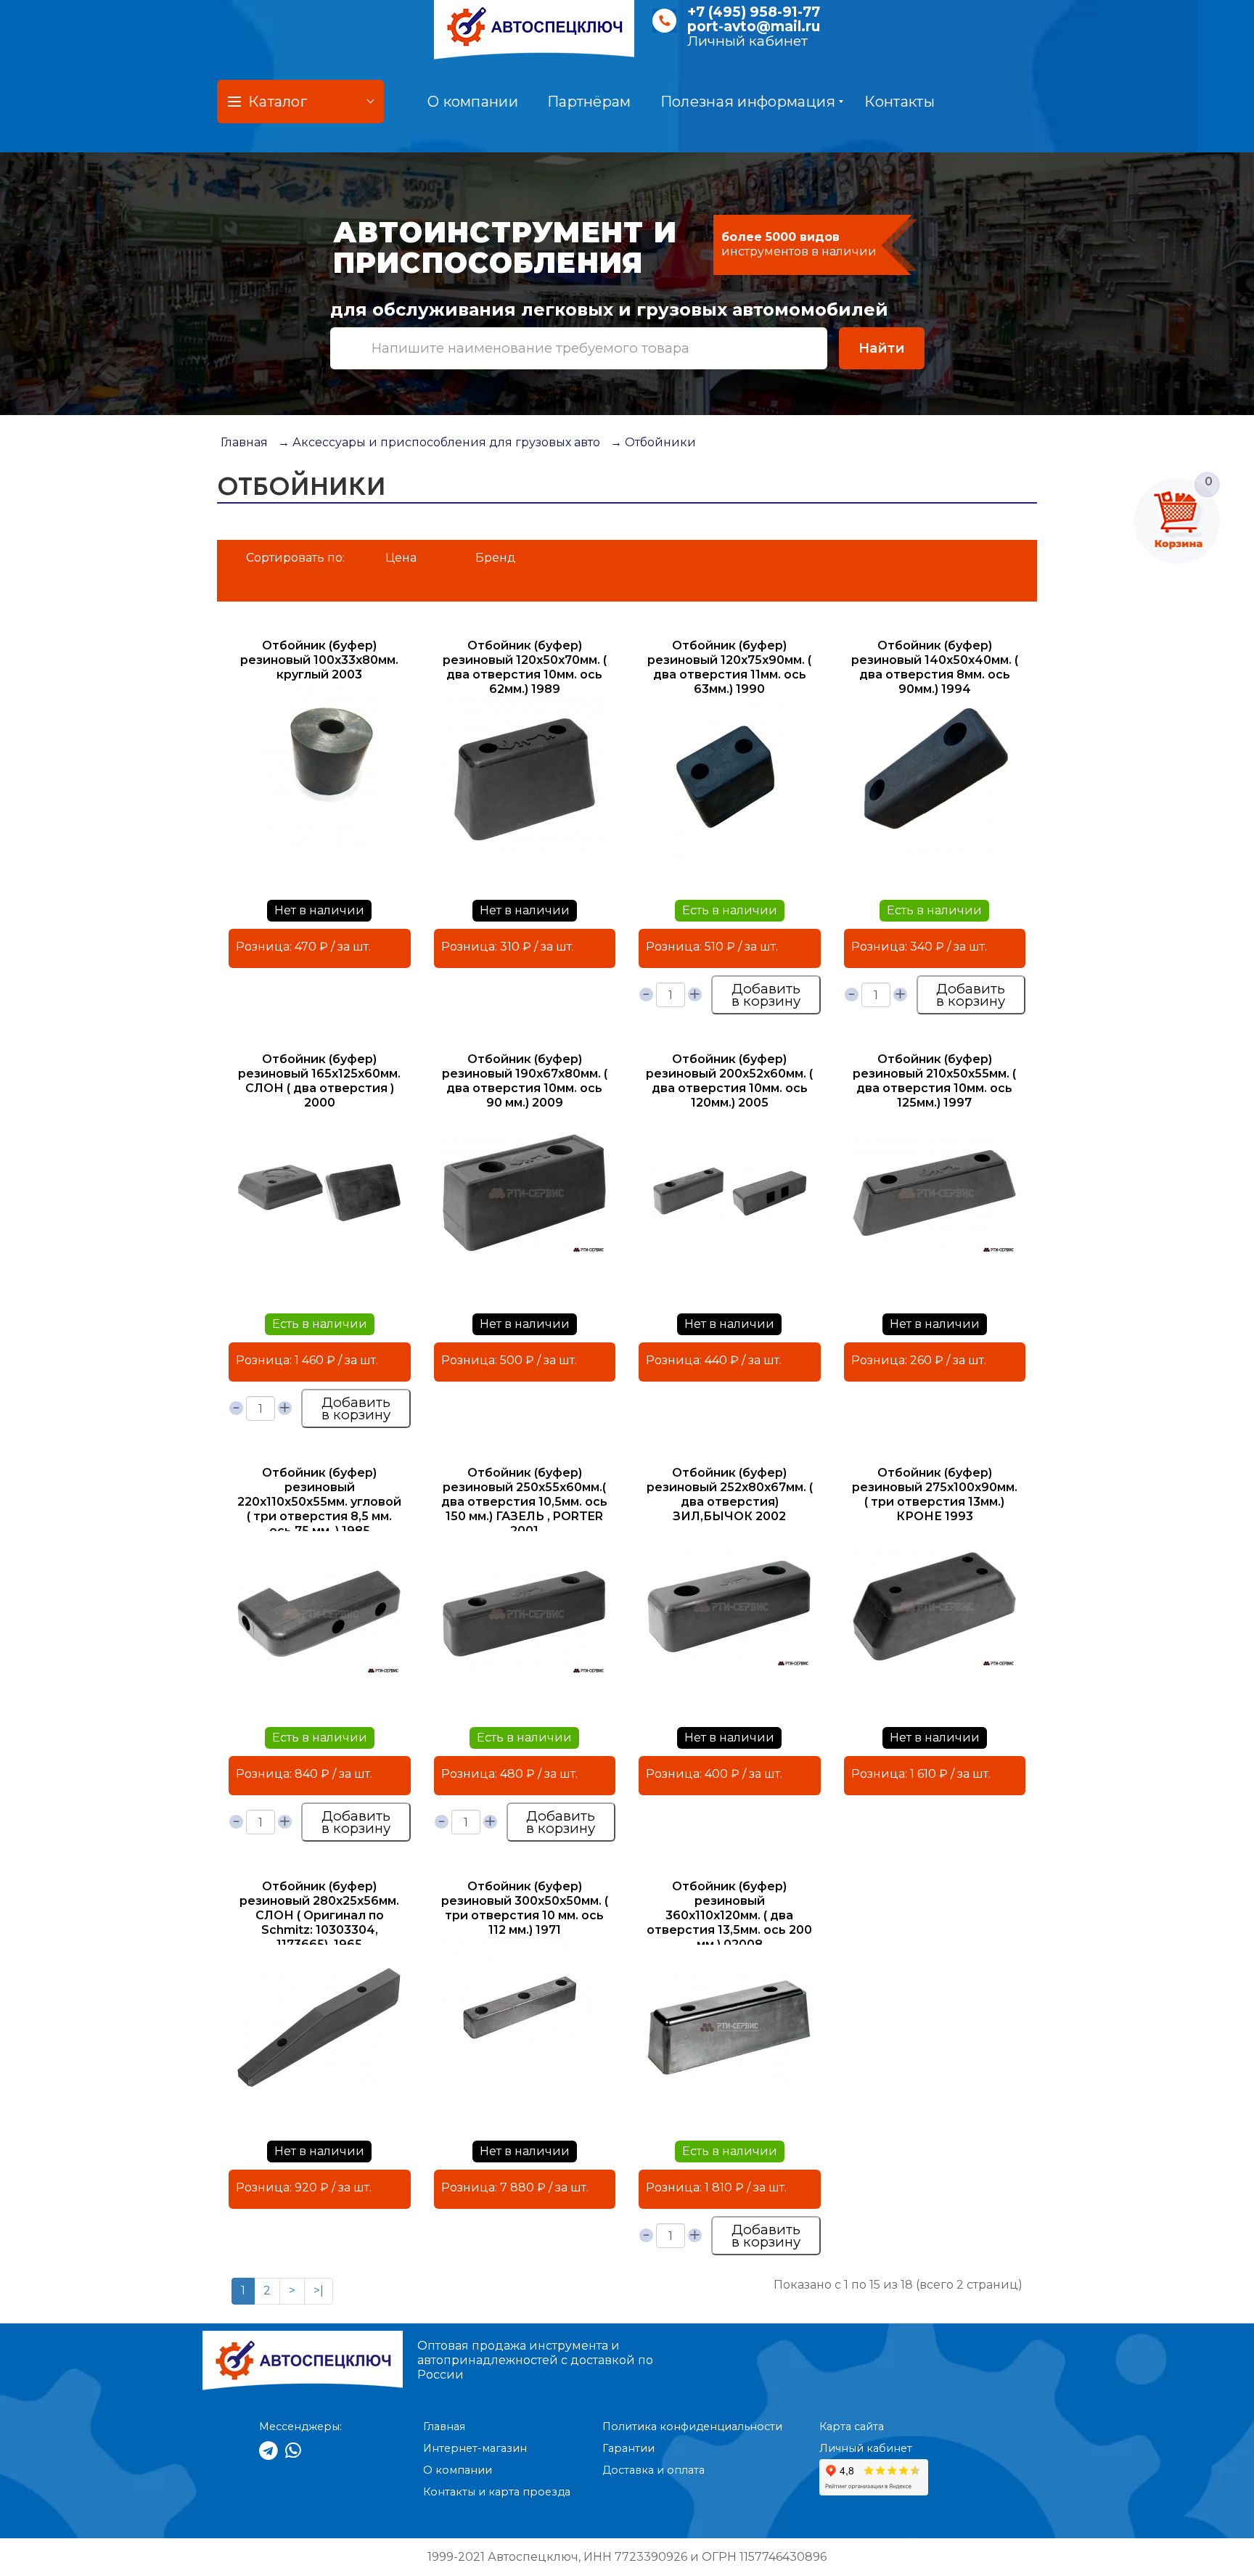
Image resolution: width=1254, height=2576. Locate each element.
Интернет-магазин (475, 2448)
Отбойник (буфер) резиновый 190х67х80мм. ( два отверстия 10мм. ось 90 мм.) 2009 (525, 1081)
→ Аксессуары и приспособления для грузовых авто (439, 442)
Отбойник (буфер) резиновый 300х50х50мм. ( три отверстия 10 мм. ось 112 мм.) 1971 (525, 1908)
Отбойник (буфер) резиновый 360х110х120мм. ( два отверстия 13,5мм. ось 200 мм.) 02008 (729, 1915)
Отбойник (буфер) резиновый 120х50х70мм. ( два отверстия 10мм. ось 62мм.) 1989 (525, 667)
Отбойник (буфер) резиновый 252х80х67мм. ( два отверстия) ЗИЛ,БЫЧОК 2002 (730, 1494)
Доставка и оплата (653, 2470)
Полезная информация (748, 102)
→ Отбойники (653, 442)
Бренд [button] (496, 558)
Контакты (899, 102)
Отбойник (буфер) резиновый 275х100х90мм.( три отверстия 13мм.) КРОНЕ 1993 (935, 1494)
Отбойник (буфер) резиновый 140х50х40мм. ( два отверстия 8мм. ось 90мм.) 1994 (935, 667)
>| (319, 2290)
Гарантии (628, 2448)
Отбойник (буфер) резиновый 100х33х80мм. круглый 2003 (319, 660)
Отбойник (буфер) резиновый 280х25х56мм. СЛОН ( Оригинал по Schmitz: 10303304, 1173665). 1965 (319, 1915)
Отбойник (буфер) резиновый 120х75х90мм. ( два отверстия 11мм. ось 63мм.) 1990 (729, 667)
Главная (244, 442)
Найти (882, 348)
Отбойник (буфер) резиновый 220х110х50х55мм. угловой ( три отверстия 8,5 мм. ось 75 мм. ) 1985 (319, 1502)
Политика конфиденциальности (692, 2427)
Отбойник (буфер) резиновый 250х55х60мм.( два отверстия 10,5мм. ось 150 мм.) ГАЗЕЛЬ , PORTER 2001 (524, 1502)
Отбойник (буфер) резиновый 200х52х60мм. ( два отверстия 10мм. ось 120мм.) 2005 (729, 1081)
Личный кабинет (747, 41)
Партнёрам (589, 102)
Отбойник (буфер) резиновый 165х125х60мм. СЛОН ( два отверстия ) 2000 (319, 1081)
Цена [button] (401, 558)
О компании (473, 102)
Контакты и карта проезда (497, 2492)
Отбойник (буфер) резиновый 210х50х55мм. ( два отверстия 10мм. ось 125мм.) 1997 (934, 1081)
